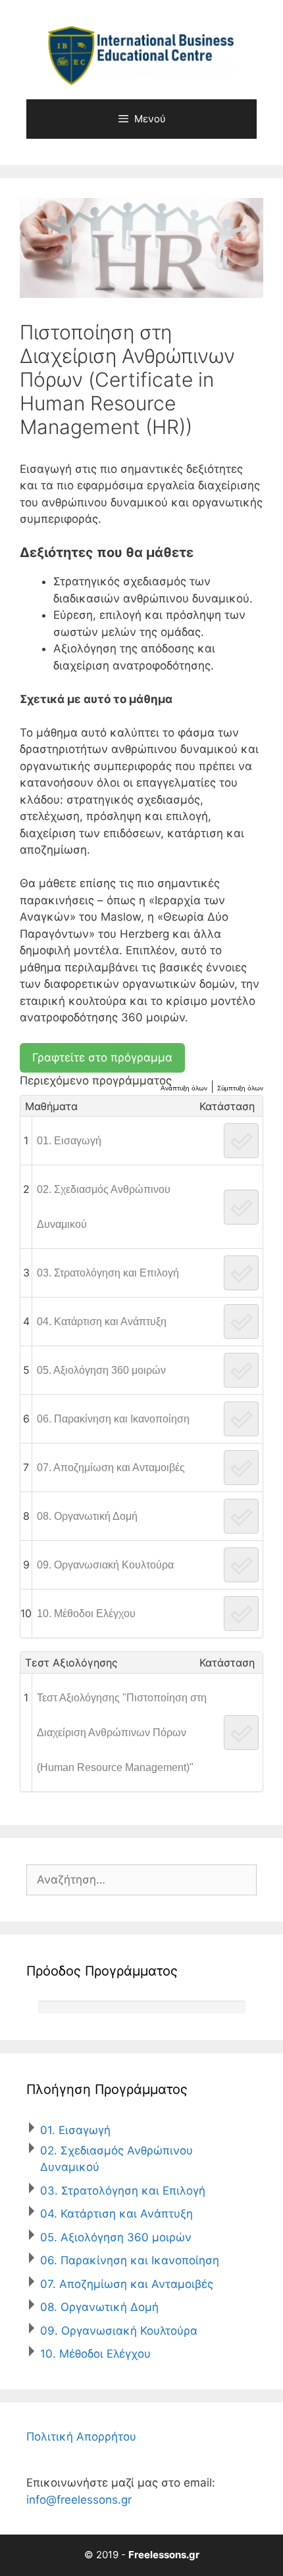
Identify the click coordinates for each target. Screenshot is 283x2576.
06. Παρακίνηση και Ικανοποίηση (113, 1419)
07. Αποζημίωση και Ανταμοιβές (111, 1468)
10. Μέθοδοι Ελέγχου (86, 1614)
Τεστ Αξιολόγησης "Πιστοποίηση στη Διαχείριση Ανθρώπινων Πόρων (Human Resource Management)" (122, 1733)
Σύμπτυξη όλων (240, 1088)
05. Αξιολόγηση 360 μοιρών (101, 1370)
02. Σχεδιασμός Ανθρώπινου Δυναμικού (104, 1207)
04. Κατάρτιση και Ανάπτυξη (102, 1322)
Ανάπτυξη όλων (184, 1088)
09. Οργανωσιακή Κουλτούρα (105, 1565)
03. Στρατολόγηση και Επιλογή (108, 1273)
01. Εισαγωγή (69, 1141)
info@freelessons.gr (79, 2500)
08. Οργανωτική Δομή (87, 1516)
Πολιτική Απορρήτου (81, 2437)
